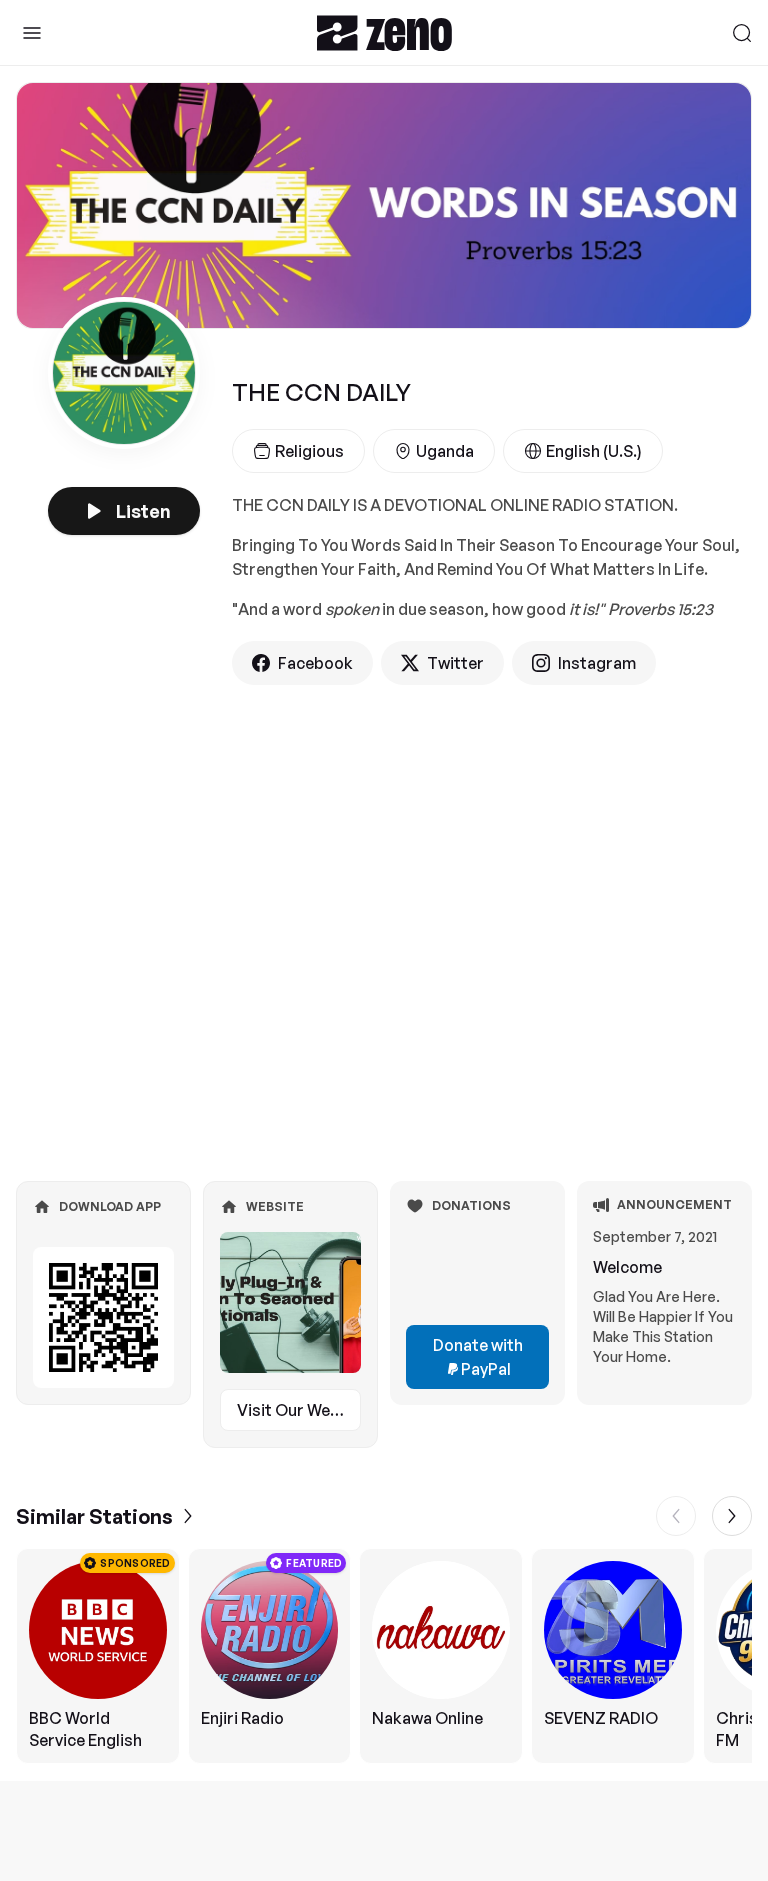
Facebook (315, 663)
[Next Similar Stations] (732, 1516)
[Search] (742, 33)
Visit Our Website (299, 1410)
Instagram (597, 663)
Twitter (455, 663)
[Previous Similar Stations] (676, 1516)
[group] (384, 1656)
